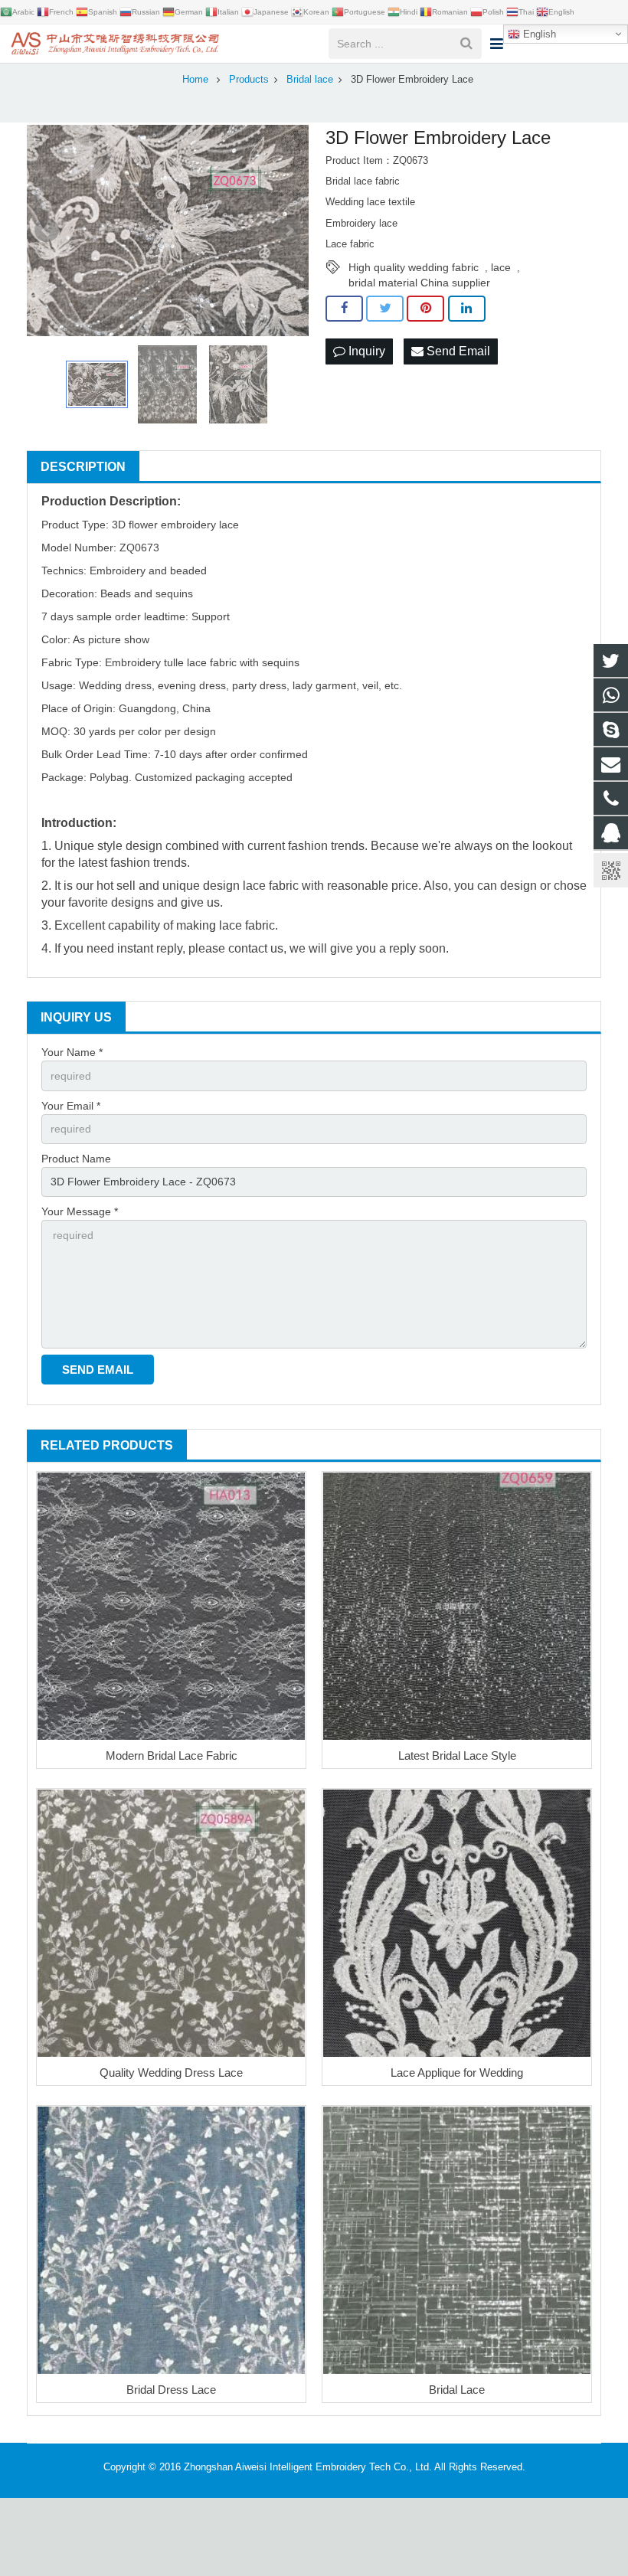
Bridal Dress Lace (171, 2390)
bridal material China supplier (419, 283)
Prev (47, 230)
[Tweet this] (385, 309)
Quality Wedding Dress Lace (171, 2073)
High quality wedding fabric (414, 267)
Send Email (457, 351)
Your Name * (72, 1052)
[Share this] (344, 309)
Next (289, 230)
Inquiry (365, 351)
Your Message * (80, 1211)
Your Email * (71, 1106)
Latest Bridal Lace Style (457, 1755)
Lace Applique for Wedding (457, 2073)
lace (501, 267)
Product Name (76, 1159)
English (538, 34)
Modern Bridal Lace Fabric (172, 1755)
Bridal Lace (457, 2390)
